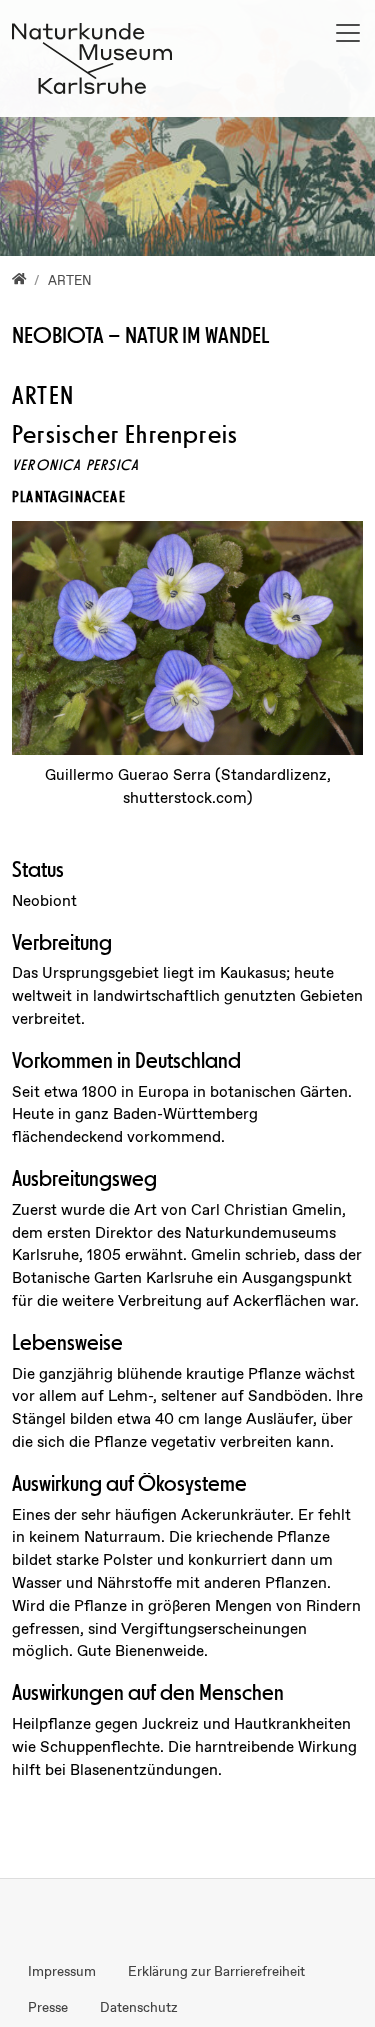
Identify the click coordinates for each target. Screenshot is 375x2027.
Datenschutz (139, 2008)
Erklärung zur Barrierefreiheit (216, 1972)
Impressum (62, 1972)
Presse (48, 2008)
